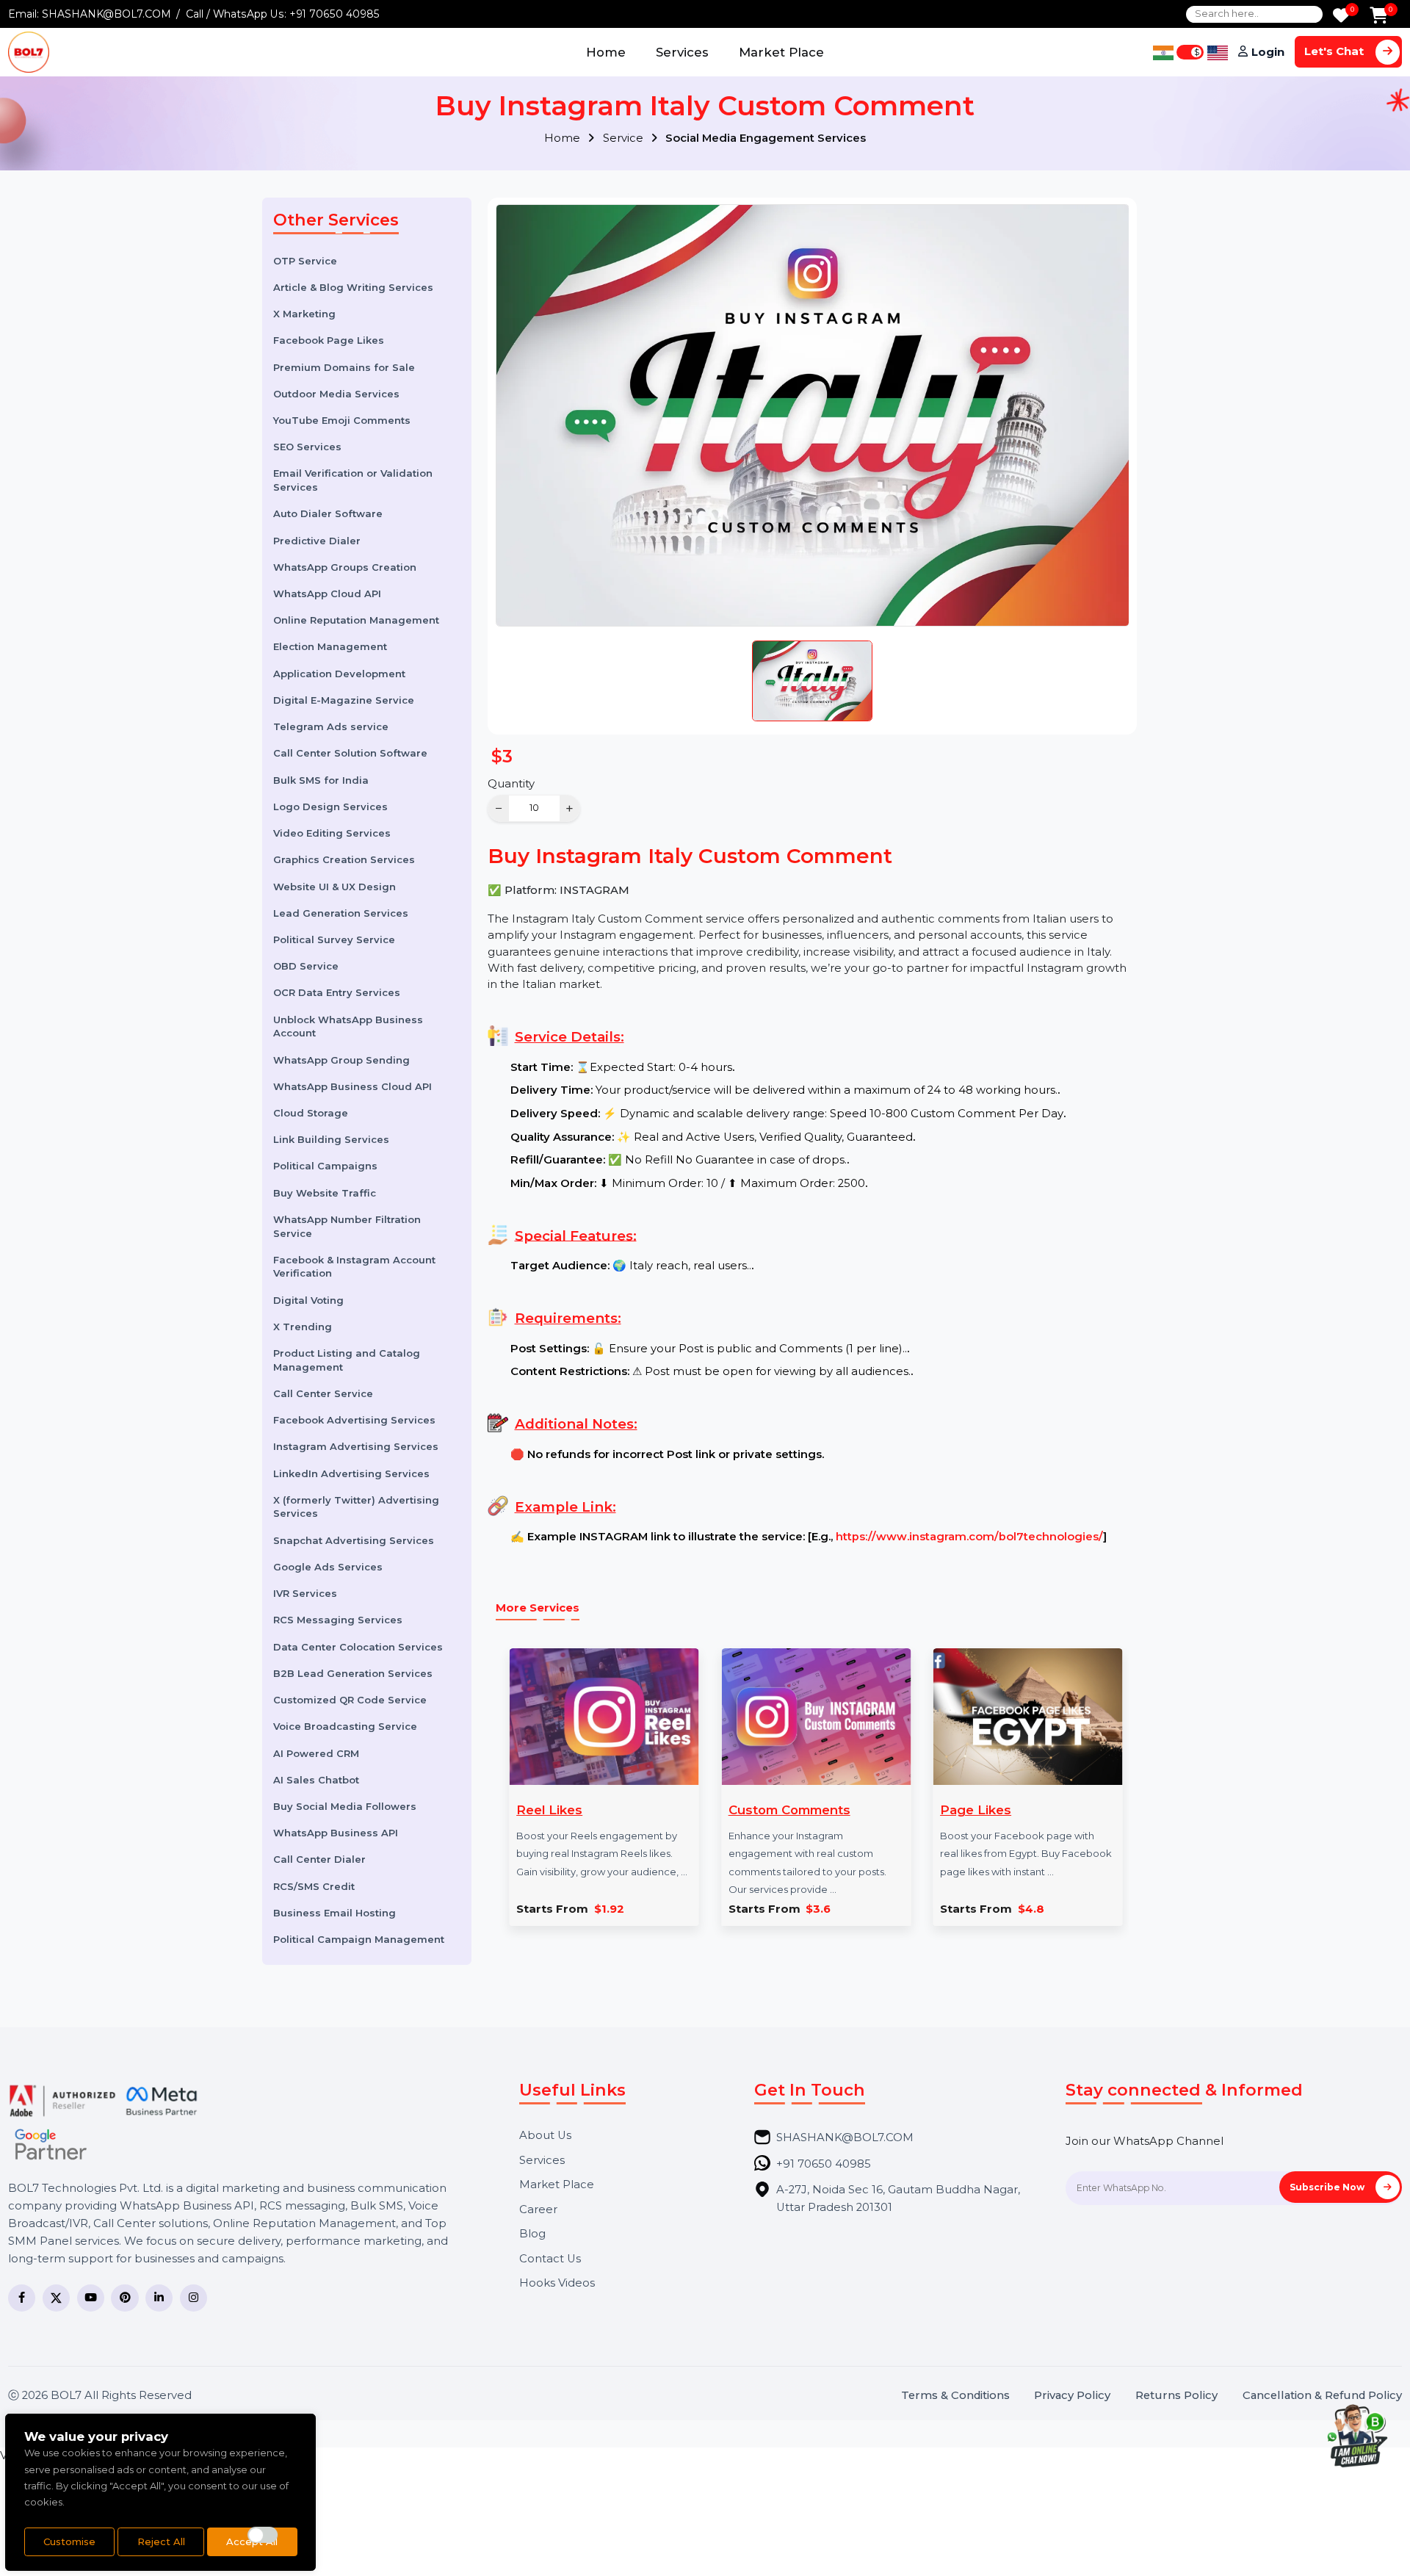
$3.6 (818, 1909)
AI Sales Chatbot (316, 1779)
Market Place (781, 52)
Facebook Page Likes (329, 340)
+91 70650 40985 (335, 14)
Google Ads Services (328, 1566)
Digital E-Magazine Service (344, 699)
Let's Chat (1335, 51)
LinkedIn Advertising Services (351, 1473)
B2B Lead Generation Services (353, 1673)
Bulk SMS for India (321, 779)
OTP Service (305, 260)
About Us (545, 2136)
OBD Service (306, 966)
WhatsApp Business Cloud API (352, 1086)
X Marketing (304, 313)
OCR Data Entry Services (337, 992)
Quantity (511, 784)
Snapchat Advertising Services (354, 1540)
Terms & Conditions (955, 2396)
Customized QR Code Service (350, 1699)
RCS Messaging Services (338, 1620)
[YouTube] (91, 2298)
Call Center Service (323, 1393)
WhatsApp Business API (336, 1833)
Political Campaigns (325, 1166)
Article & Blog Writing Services (353, 286)
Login (1268, 52)
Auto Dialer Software (328, 513)
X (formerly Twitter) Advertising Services (356, 1506)
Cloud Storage (311, 1112)
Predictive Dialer (317, 540)
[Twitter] (56, 2298)
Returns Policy (1176, 2396)
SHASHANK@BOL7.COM (106, 14)
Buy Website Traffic (325, 1192)
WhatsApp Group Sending (341, 1059)
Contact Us (550, 2259)
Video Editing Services (332, 832)
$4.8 (1031, 1909)
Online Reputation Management (356, 620)
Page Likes (976, 1810)
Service (625, 138)
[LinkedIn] (159, 2298)
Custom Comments (789, 1810)
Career (538, 2210)
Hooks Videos (557, 2283)
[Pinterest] (124, 2298)
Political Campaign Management (359, 1939)
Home (606, 52)
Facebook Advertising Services (354, 1420)
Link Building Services (331, 1139)
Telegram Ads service (331, 726)
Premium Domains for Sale (344, 367)
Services (682, 52)
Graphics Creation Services (344, 859)
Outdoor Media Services (336, 393)
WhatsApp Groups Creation (345, 566)
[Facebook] (22, 2298)
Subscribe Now (1328, 2187)
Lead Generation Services (341, 912)
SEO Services (307, 447)
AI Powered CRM (316, 1753)
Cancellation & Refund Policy (1322, 2396)
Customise (69, 2541)
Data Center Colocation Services (358, 1646)
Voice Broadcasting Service (345, 1726)
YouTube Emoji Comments (342, 419)
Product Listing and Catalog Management (347, 1359)
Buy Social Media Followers (345, 1805)
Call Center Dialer (319, 1859)
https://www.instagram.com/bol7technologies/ (969, 1537)
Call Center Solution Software (350, 753)
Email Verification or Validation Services (353, 480)
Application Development (339, 673)
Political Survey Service (334, 939)
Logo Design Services (330, 806)
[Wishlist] (1341, 17)
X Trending (303, 1326)
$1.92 (609, 1909)
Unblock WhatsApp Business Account (348, 1026)
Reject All (161, 2541)
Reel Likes (549, 1810)
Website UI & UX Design (335, 886)
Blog (532, 2234)
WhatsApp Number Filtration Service (347, 1226)
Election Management (330, 646)
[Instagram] (194, 2298)
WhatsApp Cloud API (327, 593)
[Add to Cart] (1379, 17)
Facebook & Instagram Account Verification (354, 1266)
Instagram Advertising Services (356, 1446)
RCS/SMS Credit (314, 1886)
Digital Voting (308, 1299)
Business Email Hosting (335, 1912)
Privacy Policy (1072, 2396)
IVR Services (305, 1593)
